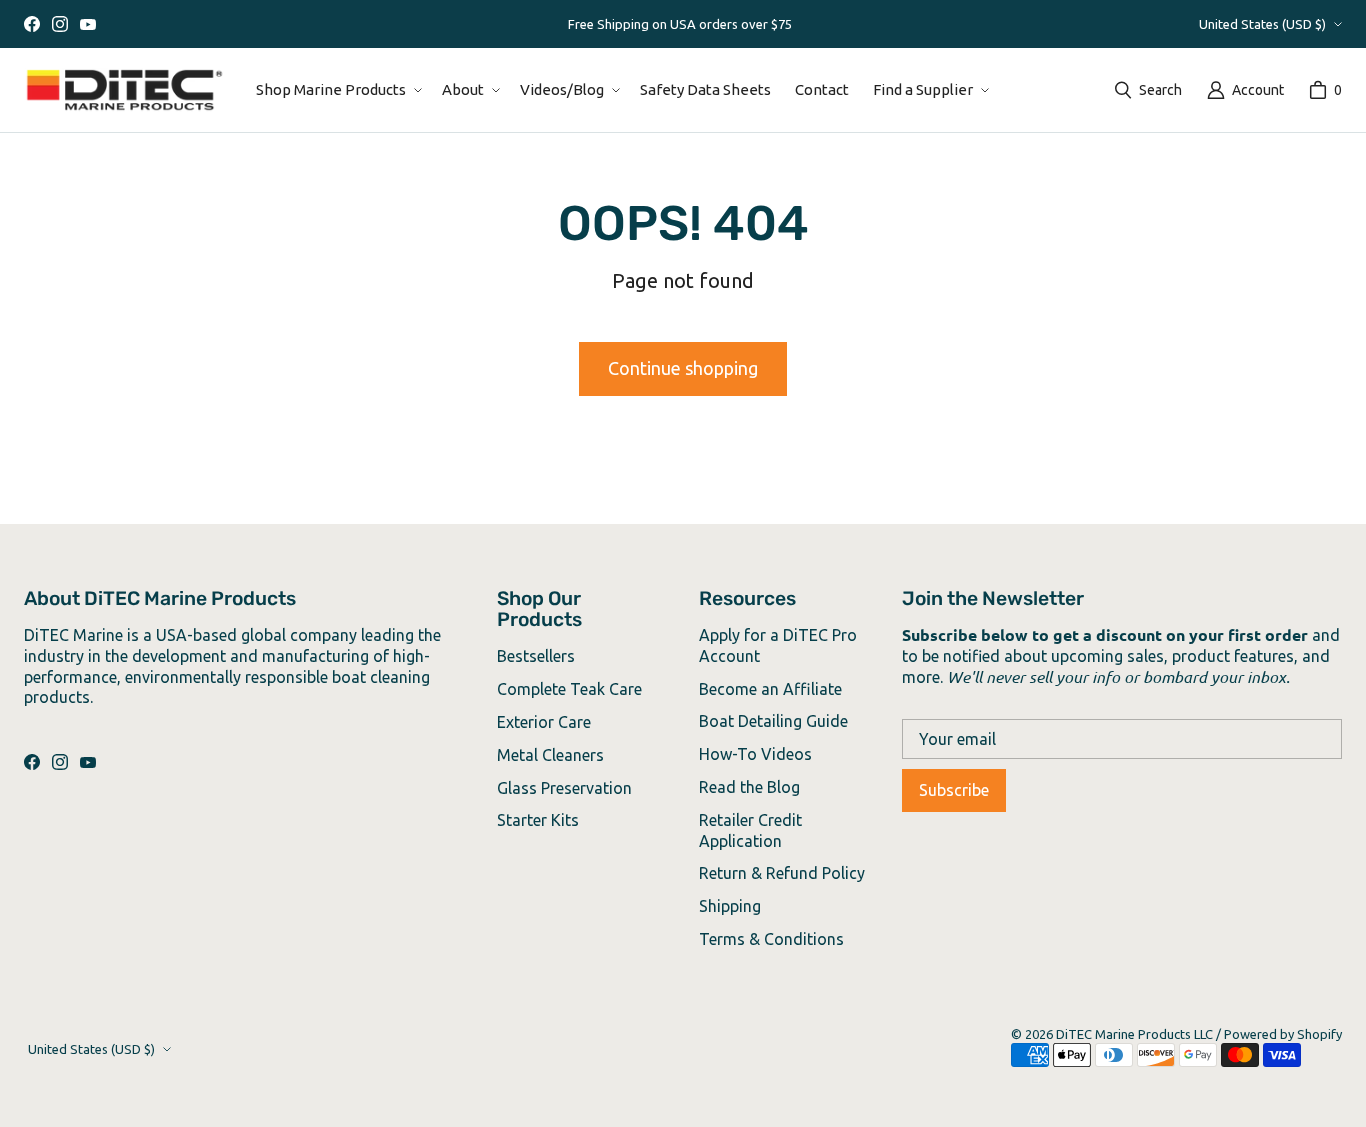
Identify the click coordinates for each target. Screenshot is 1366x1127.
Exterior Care (544, 722)
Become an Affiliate (770, 689)
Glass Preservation (564, 788)
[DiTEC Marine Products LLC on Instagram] (60, 24)
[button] (337, 90)
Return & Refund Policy (782, 873)
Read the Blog (749, 787)
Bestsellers (536, 656)
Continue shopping (683, 368)
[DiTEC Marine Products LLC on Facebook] (32, 24)
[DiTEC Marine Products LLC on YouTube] (88, 24)
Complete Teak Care (569, 689)
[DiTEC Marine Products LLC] (124, 90)
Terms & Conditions (771, 939)
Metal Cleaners (550, 755)
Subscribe (954, 790)
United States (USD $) (1262, 24)
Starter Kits (538, 820)
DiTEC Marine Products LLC (1134, 1034)
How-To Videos (755, 754)
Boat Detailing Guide (773, 721)
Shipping (730, 906)
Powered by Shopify (1283, 1034)
